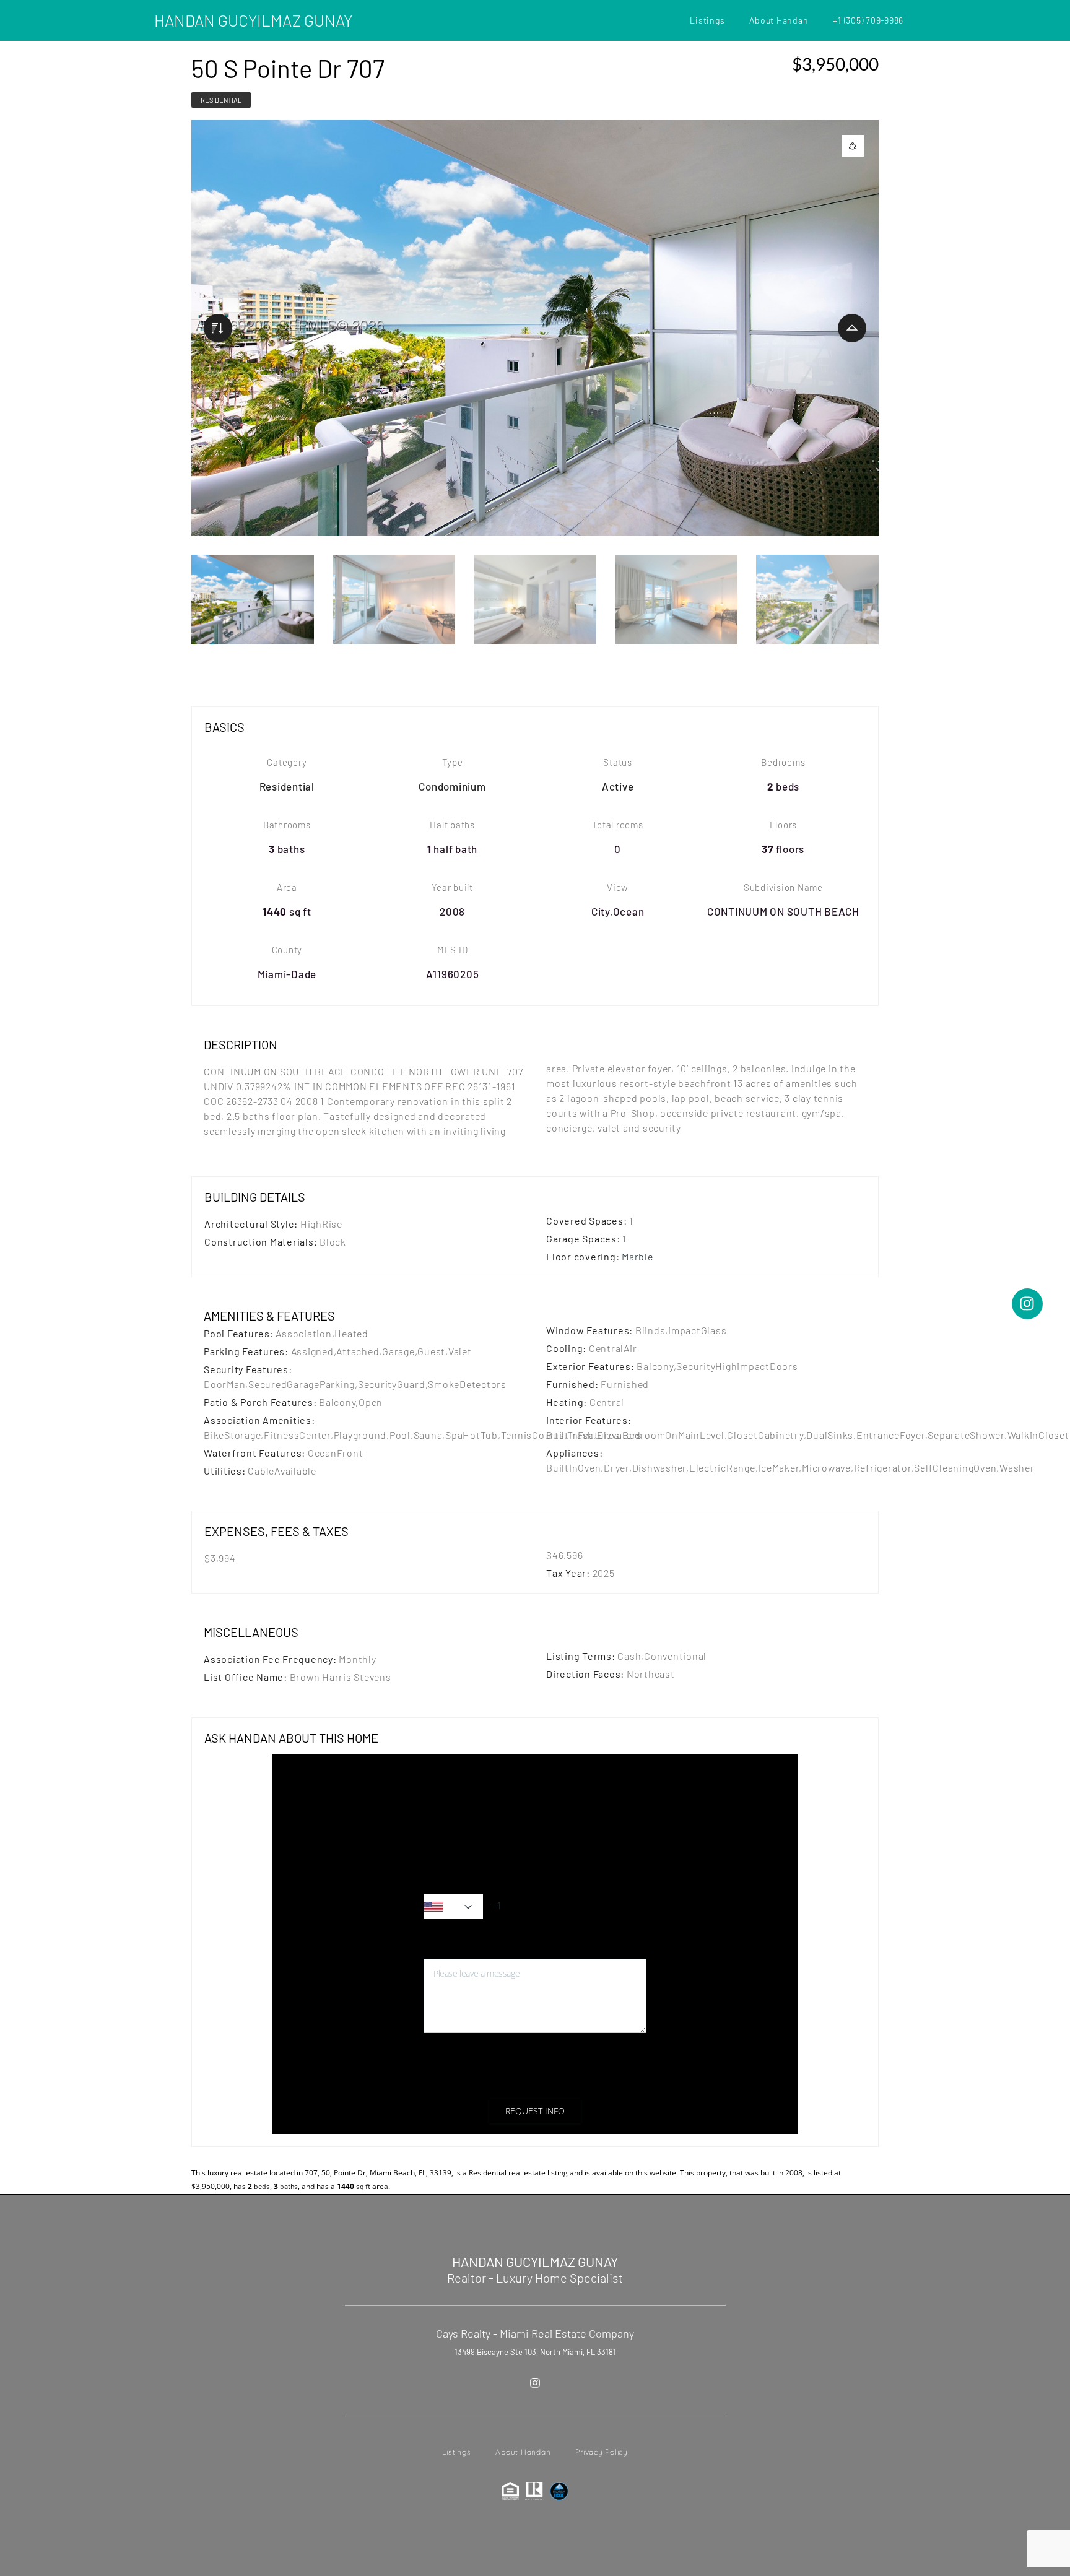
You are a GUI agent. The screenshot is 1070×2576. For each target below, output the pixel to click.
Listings (707, 20)
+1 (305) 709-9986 (868, 20)
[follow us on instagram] (535, 2383)
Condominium (452, 786)
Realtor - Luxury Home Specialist (535, 2278)
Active (618, 786)
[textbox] (453, 1907)
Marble (637, 1256)
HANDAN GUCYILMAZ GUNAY (253, 20)
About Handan (779, 20)
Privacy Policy (542, 2081)
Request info (535, 2111)
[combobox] (453, 1907)
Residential (221, 100)
